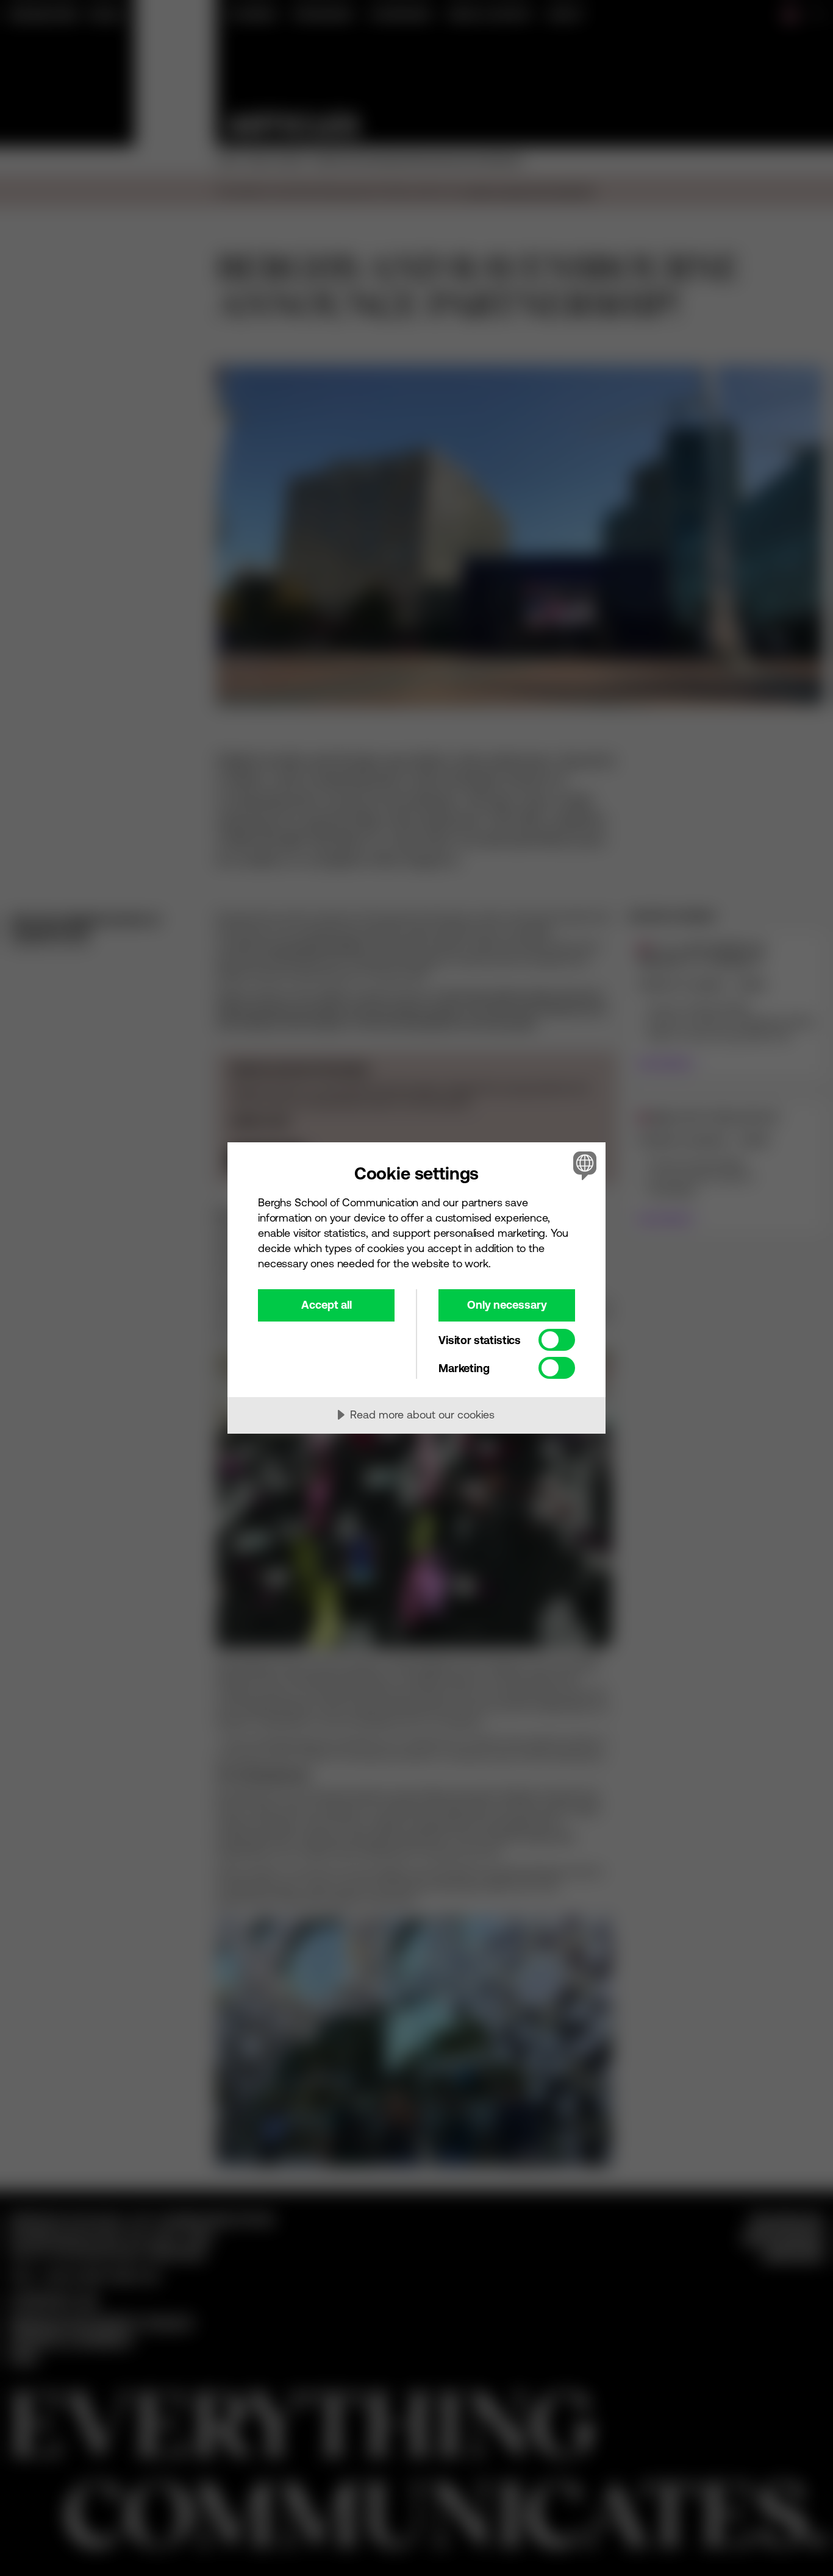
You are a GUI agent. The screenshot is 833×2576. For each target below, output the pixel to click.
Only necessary (507, 1305)
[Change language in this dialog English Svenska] (583, 1165)
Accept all (327, 1305)
